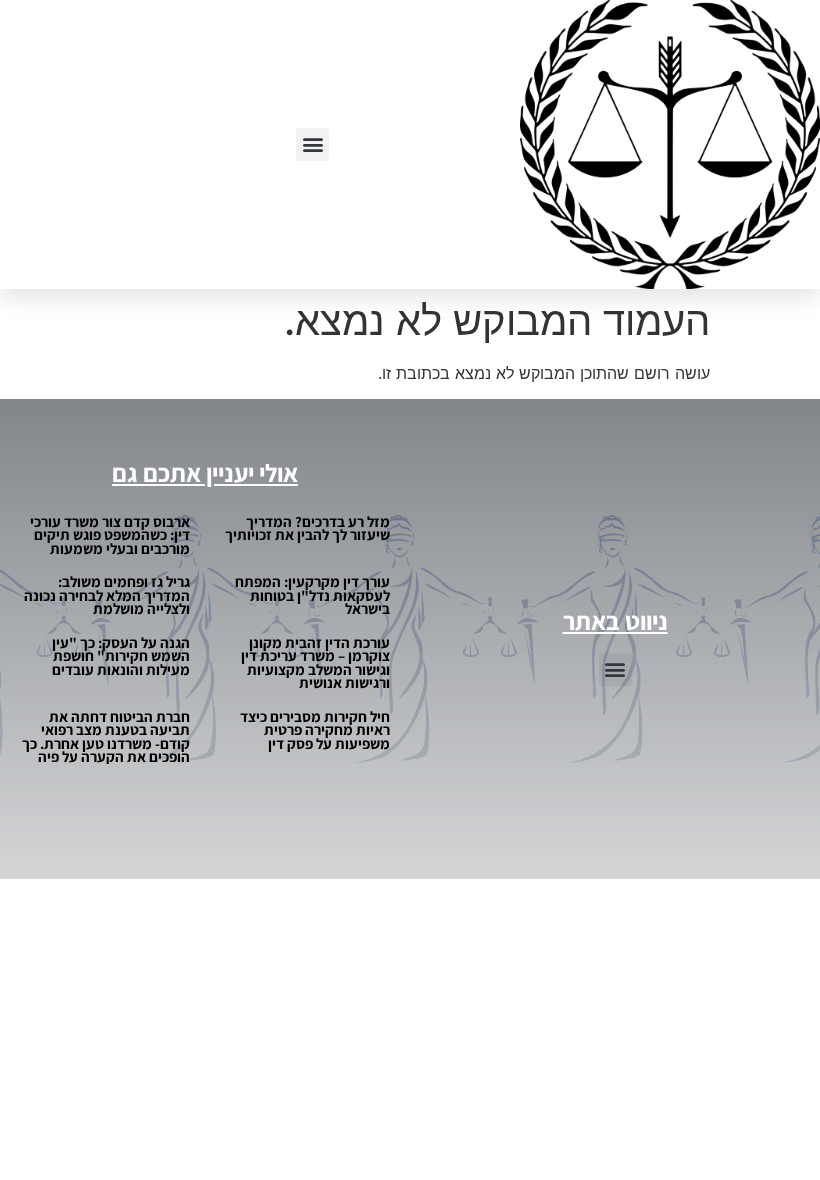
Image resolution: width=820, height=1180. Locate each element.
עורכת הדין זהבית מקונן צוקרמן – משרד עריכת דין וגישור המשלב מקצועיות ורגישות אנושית (315, 663)
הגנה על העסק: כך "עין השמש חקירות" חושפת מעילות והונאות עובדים (121, 656)
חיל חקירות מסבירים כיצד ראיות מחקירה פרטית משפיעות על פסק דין (315, 730)
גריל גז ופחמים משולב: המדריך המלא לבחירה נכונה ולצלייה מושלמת (107, 595)
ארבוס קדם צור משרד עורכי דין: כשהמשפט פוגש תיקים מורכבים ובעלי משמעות (110, 535)
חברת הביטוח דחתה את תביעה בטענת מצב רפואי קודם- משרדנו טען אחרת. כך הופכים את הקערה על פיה (106, 737)
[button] (312, 144)
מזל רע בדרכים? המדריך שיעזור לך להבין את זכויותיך (307, 528)
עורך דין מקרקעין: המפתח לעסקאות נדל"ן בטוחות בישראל (312, 595)
